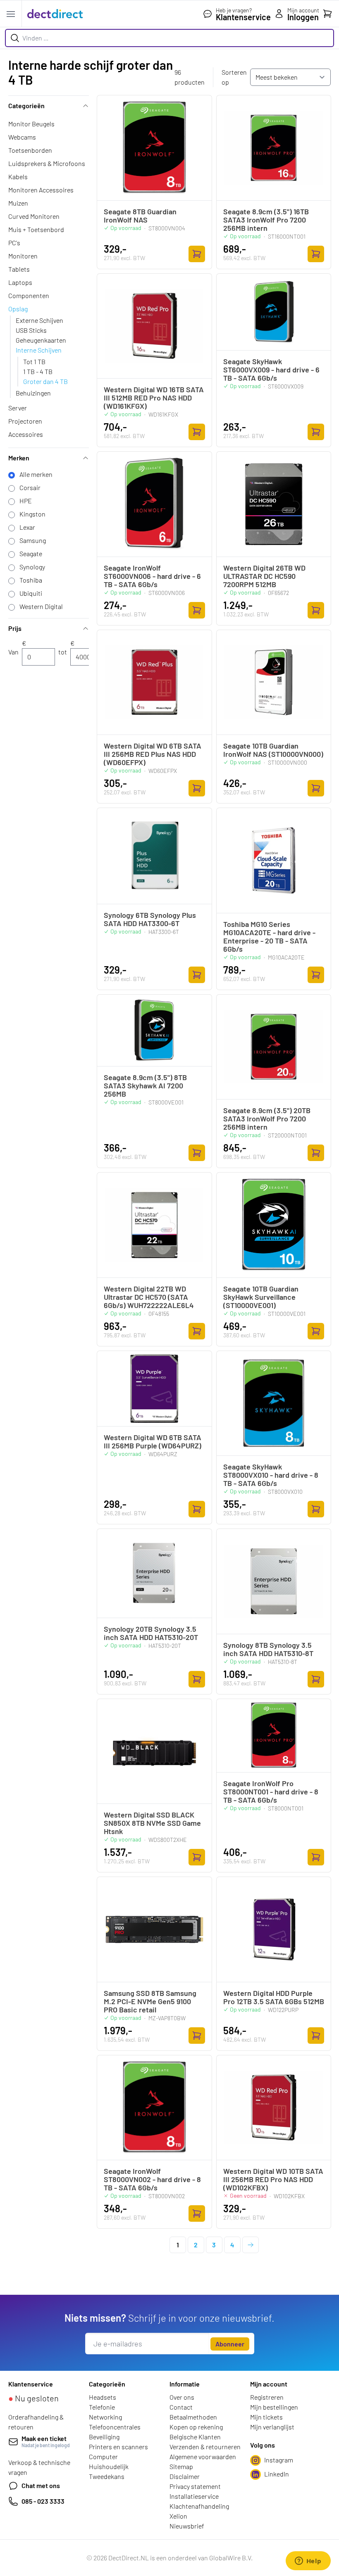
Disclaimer (185, 2476)
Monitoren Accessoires (41, 190)
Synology (32, 567)
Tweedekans (107, 2476)
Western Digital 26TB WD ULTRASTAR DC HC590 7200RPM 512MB (264, 576)
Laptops (20, 282)
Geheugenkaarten (41, 340)
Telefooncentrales (115, 2427)
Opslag (18, 309)
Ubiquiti (31, 593)
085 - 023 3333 (43, 2501)
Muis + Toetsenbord (36, 229)
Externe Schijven (39, 320)
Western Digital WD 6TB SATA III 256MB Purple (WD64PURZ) (153, 1441)
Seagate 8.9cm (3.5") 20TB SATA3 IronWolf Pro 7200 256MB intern (267, 1119)
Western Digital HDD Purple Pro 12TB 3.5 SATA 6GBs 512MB (274, 1997)
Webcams (22, 137)
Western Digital (41, 606)
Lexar (27, 527)
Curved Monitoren (34, 216)
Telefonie (102, 2407)
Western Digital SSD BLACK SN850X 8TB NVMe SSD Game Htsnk (152, 1823)
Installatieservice (194, 2496)
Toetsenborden (30, 150)
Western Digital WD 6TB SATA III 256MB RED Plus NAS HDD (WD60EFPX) (153, 754)
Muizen (18, 203)
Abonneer (230, 2344)
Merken (19, 458)
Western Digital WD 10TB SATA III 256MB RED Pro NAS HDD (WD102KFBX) (273, 2179)
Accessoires (26, 434)
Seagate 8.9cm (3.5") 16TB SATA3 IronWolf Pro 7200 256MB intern (266, 220)
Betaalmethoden (193, 2417)
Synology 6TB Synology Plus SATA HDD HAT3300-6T (150, 919)
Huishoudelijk (109, 2466)
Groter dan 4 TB (45, 381)
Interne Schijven (39, 350)
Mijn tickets (266, 2417)
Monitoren (23, 256)
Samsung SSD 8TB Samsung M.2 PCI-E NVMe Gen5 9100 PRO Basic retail (150, 2001)
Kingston (32, 514)
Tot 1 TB (34, 361)
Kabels (18, 177)
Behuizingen (33, 393)
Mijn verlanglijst (272, 2427)
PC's (14, 243)
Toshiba (31, 580)
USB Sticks (31, 330)
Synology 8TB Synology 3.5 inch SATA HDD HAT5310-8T (268, 1649)
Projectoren (25, 421)
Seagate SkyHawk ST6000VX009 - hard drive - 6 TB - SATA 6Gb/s (271, 370)
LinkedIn (277, 2474)
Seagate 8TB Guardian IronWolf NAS (140, 216)
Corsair (30, 487)
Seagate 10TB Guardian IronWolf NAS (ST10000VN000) (273, 750)
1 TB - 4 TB (38, 371)
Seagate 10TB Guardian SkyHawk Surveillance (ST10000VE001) (261, 1297)
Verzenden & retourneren (205, 2447)
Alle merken (36, 474)
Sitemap (181, 2466)
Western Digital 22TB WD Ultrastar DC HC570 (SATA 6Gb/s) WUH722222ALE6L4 (149, 1297)
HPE (26, 501)
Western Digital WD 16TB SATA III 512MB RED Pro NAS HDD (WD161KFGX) (154, 398)
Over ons (182, 2397)
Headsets (103, 2397)
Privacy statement (195, 2486)
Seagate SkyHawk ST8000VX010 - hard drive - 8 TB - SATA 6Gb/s (271, 1475)
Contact (181, 2407)
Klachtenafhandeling (199, 2506)
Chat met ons (41, 2485)
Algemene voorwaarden (203, 2456)
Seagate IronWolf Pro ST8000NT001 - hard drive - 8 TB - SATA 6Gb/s (271, 1792)
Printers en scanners (118, 2447)
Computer (103, 2456)
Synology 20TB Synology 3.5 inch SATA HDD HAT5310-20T (151, 1633)
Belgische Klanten (195, 2437)
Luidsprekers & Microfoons (47, 163)
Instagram (279, 2460)
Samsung (33, 540)
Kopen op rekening (196, 2427)
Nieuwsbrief (187, 2526)
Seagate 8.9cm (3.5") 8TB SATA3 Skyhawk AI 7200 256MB (145, 1085)
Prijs (15, 628)
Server (18, 408)
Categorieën (26, 105)
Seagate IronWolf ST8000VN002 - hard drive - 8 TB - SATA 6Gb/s (152, 2179)
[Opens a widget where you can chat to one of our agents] (308, 2562)
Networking (105, 2417)
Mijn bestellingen (274, 2407)
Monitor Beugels (31, 124)
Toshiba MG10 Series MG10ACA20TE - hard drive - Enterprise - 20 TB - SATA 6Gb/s (269, 936)
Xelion (178, 2516)
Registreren (267, 2397)
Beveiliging (104, 2437)
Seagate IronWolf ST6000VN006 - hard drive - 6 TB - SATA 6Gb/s (152, 576)
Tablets (19, 269)
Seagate (31, 553)
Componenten (29, 295)
